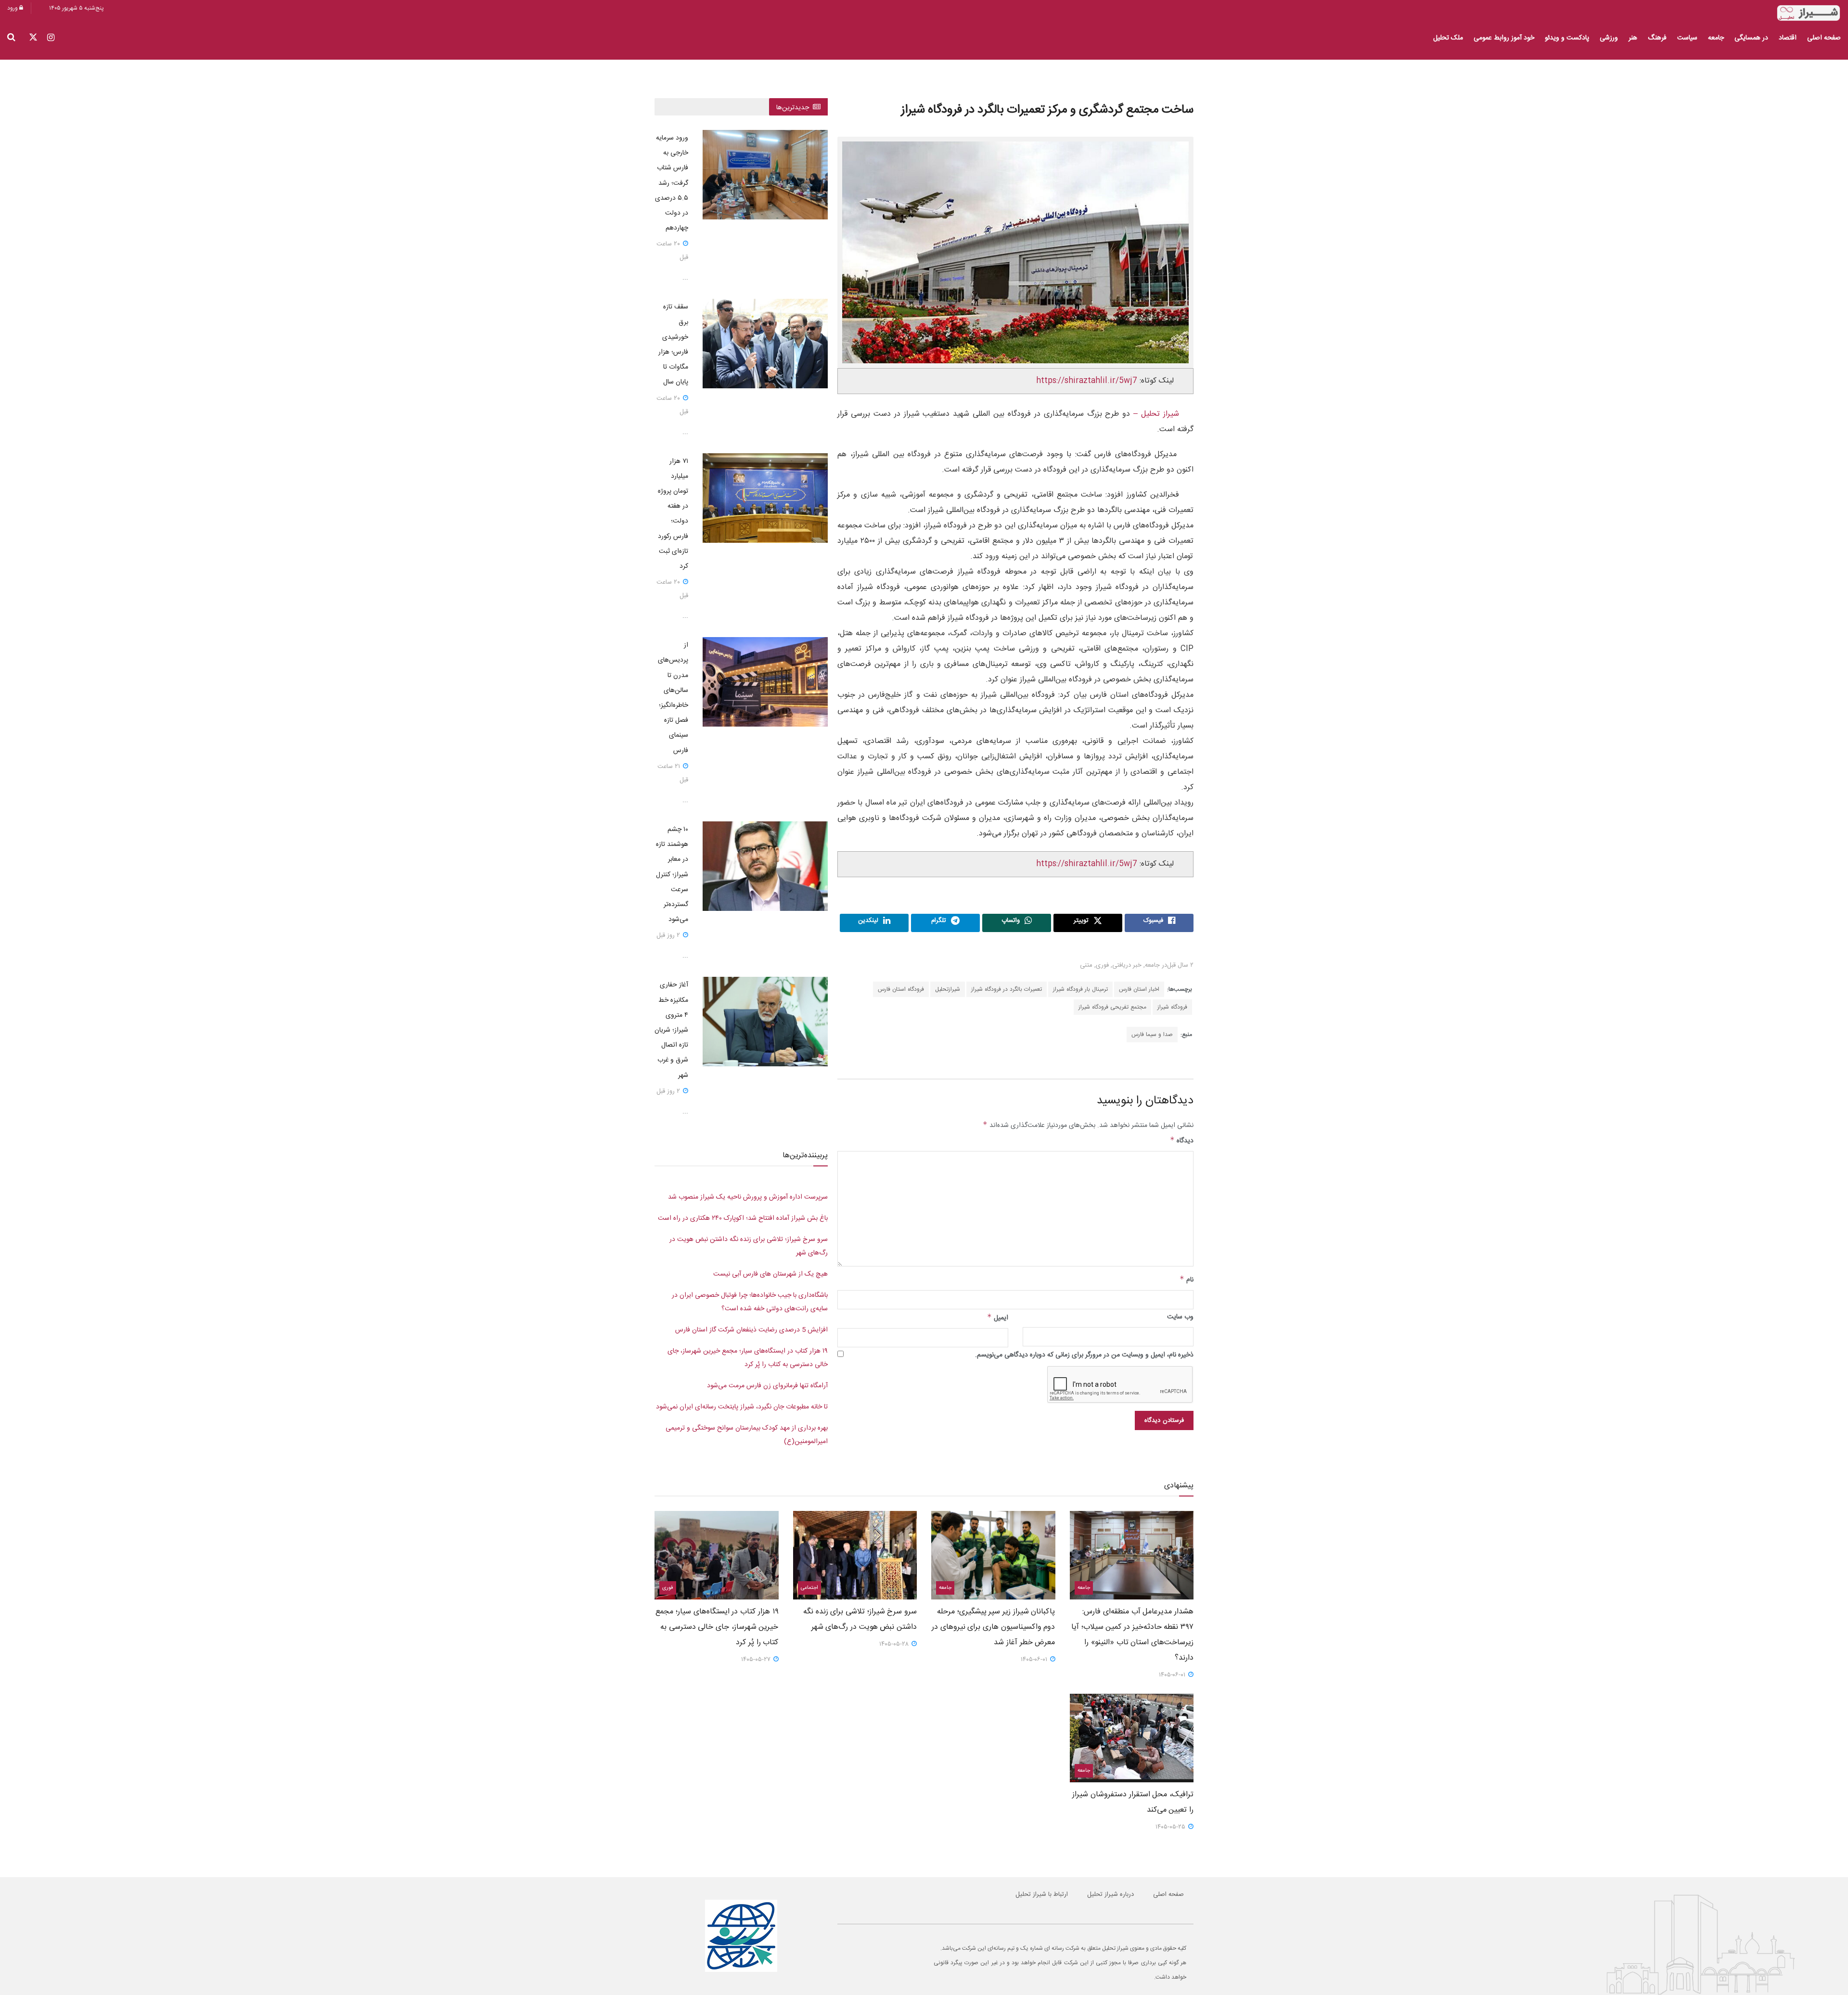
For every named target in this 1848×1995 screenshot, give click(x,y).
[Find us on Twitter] (33, 38)
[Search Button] (11, 38)
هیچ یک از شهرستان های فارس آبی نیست (770, 1274)
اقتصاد (1788, 38)
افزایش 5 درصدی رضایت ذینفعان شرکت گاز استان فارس (751, 1330)
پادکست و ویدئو (1567, 38)
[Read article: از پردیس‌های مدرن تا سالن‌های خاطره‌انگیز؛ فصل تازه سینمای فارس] (765, 682)
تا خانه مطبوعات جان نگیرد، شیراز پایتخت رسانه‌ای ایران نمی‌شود (742, 1407)
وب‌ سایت (1180, 1317)
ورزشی (1609, 38)
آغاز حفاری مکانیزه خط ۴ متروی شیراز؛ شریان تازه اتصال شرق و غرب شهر (671, 1030)
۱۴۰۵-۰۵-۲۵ (1171, 1827)
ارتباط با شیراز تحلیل (1042, 1894)
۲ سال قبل (1180, 965)
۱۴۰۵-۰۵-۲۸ (895, 1644)
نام (1187, 1280)
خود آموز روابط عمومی (1504, 38)
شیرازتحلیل (948, 989)
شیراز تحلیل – (1155, 414)
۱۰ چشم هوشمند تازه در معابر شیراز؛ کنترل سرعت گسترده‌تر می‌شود (672, 875)
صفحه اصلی (1824, 38)
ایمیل (998, 1318)
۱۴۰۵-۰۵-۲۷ (757, 1660)
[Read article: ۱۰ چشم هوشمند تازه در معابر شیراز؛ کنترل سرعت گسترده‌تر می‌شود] (765, 866)
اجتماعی (809, 1588)
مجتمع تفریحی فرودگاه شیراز (1112, 1007)
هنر (1633, 38)
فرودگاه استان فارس (901, 989)
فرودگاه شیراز (1172, 1007)
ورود (13, 8)
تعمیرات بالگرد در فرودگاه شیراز (1007, 989)
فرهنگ (1657, 38)
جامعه (1716, 38)
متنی (1086, 965)
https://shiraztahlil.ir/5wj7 (1087, 381)
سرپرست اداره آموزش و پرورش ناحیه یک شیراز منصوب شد (748, 1197)
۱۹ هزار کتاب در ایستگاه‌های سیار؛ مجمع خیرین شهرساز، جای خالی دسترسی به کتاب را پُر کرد (717, 1627)
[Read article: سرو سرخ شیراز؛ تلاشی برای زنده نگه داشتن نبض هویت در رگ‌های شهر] (855, 1555)
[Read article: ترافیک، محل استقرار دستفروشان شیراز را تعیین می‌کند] (1132, 1738)
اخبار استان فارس (1139, 989)
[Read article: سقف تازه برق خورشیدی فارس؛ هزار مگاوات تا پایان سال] (765, 344)
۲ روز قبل (669, 935)
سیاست (1687, 38)
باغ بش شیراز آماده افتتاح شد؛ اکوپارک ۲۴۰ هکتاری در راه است (743, 1218)
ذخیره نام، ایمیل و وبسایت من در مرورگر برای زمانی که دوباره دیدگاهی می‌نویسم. (1084, 1355)
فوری (1102, 965)
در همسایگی (1751, 38)
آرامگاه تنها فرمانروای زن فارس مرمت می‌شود (767, 1386)
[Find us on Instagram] (51, 38)
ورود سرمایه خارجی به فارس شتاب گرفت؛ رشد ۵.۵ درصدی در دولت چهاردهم (672, 183)
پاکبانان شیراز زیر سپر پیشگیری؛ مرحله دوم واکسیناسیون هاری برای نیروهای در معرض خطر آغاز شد (993, 1627)
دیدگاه (1182, 1141)
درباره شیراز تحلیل (1110, 1894)
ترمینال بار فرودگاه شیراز (1080, 989)
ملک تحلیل (1448, 38)
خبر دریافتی (1127, 965)
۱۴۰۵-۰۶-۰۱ (1173, 1675)
